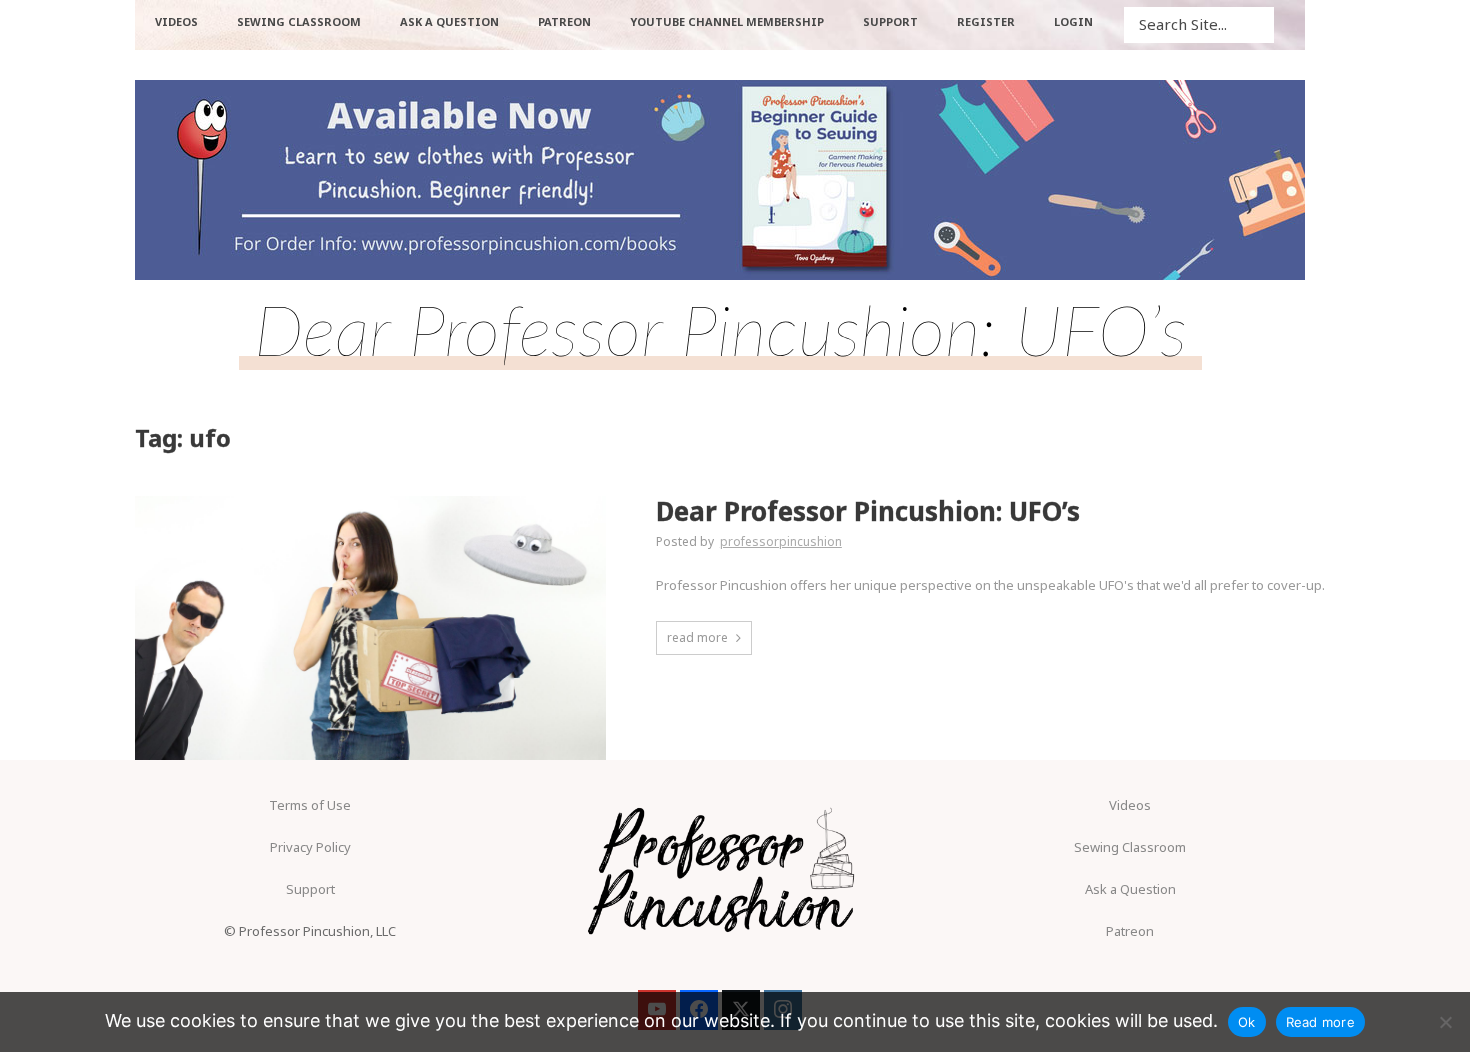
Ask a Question (1130, 889)
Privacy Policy (310, 847)
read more (697, 637)
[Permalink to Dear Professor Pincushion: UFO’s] (370, 628)
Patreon (1130, 931)
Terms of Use (310, 805)
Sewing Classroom (1130, 847)
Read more (1320, 1022)
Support (310, 889)
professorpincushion (781, 541)
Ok (1247, 1022)
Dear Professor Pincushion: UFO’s (868, 511)
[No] (1445, 1022)
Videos (1130, 805)
